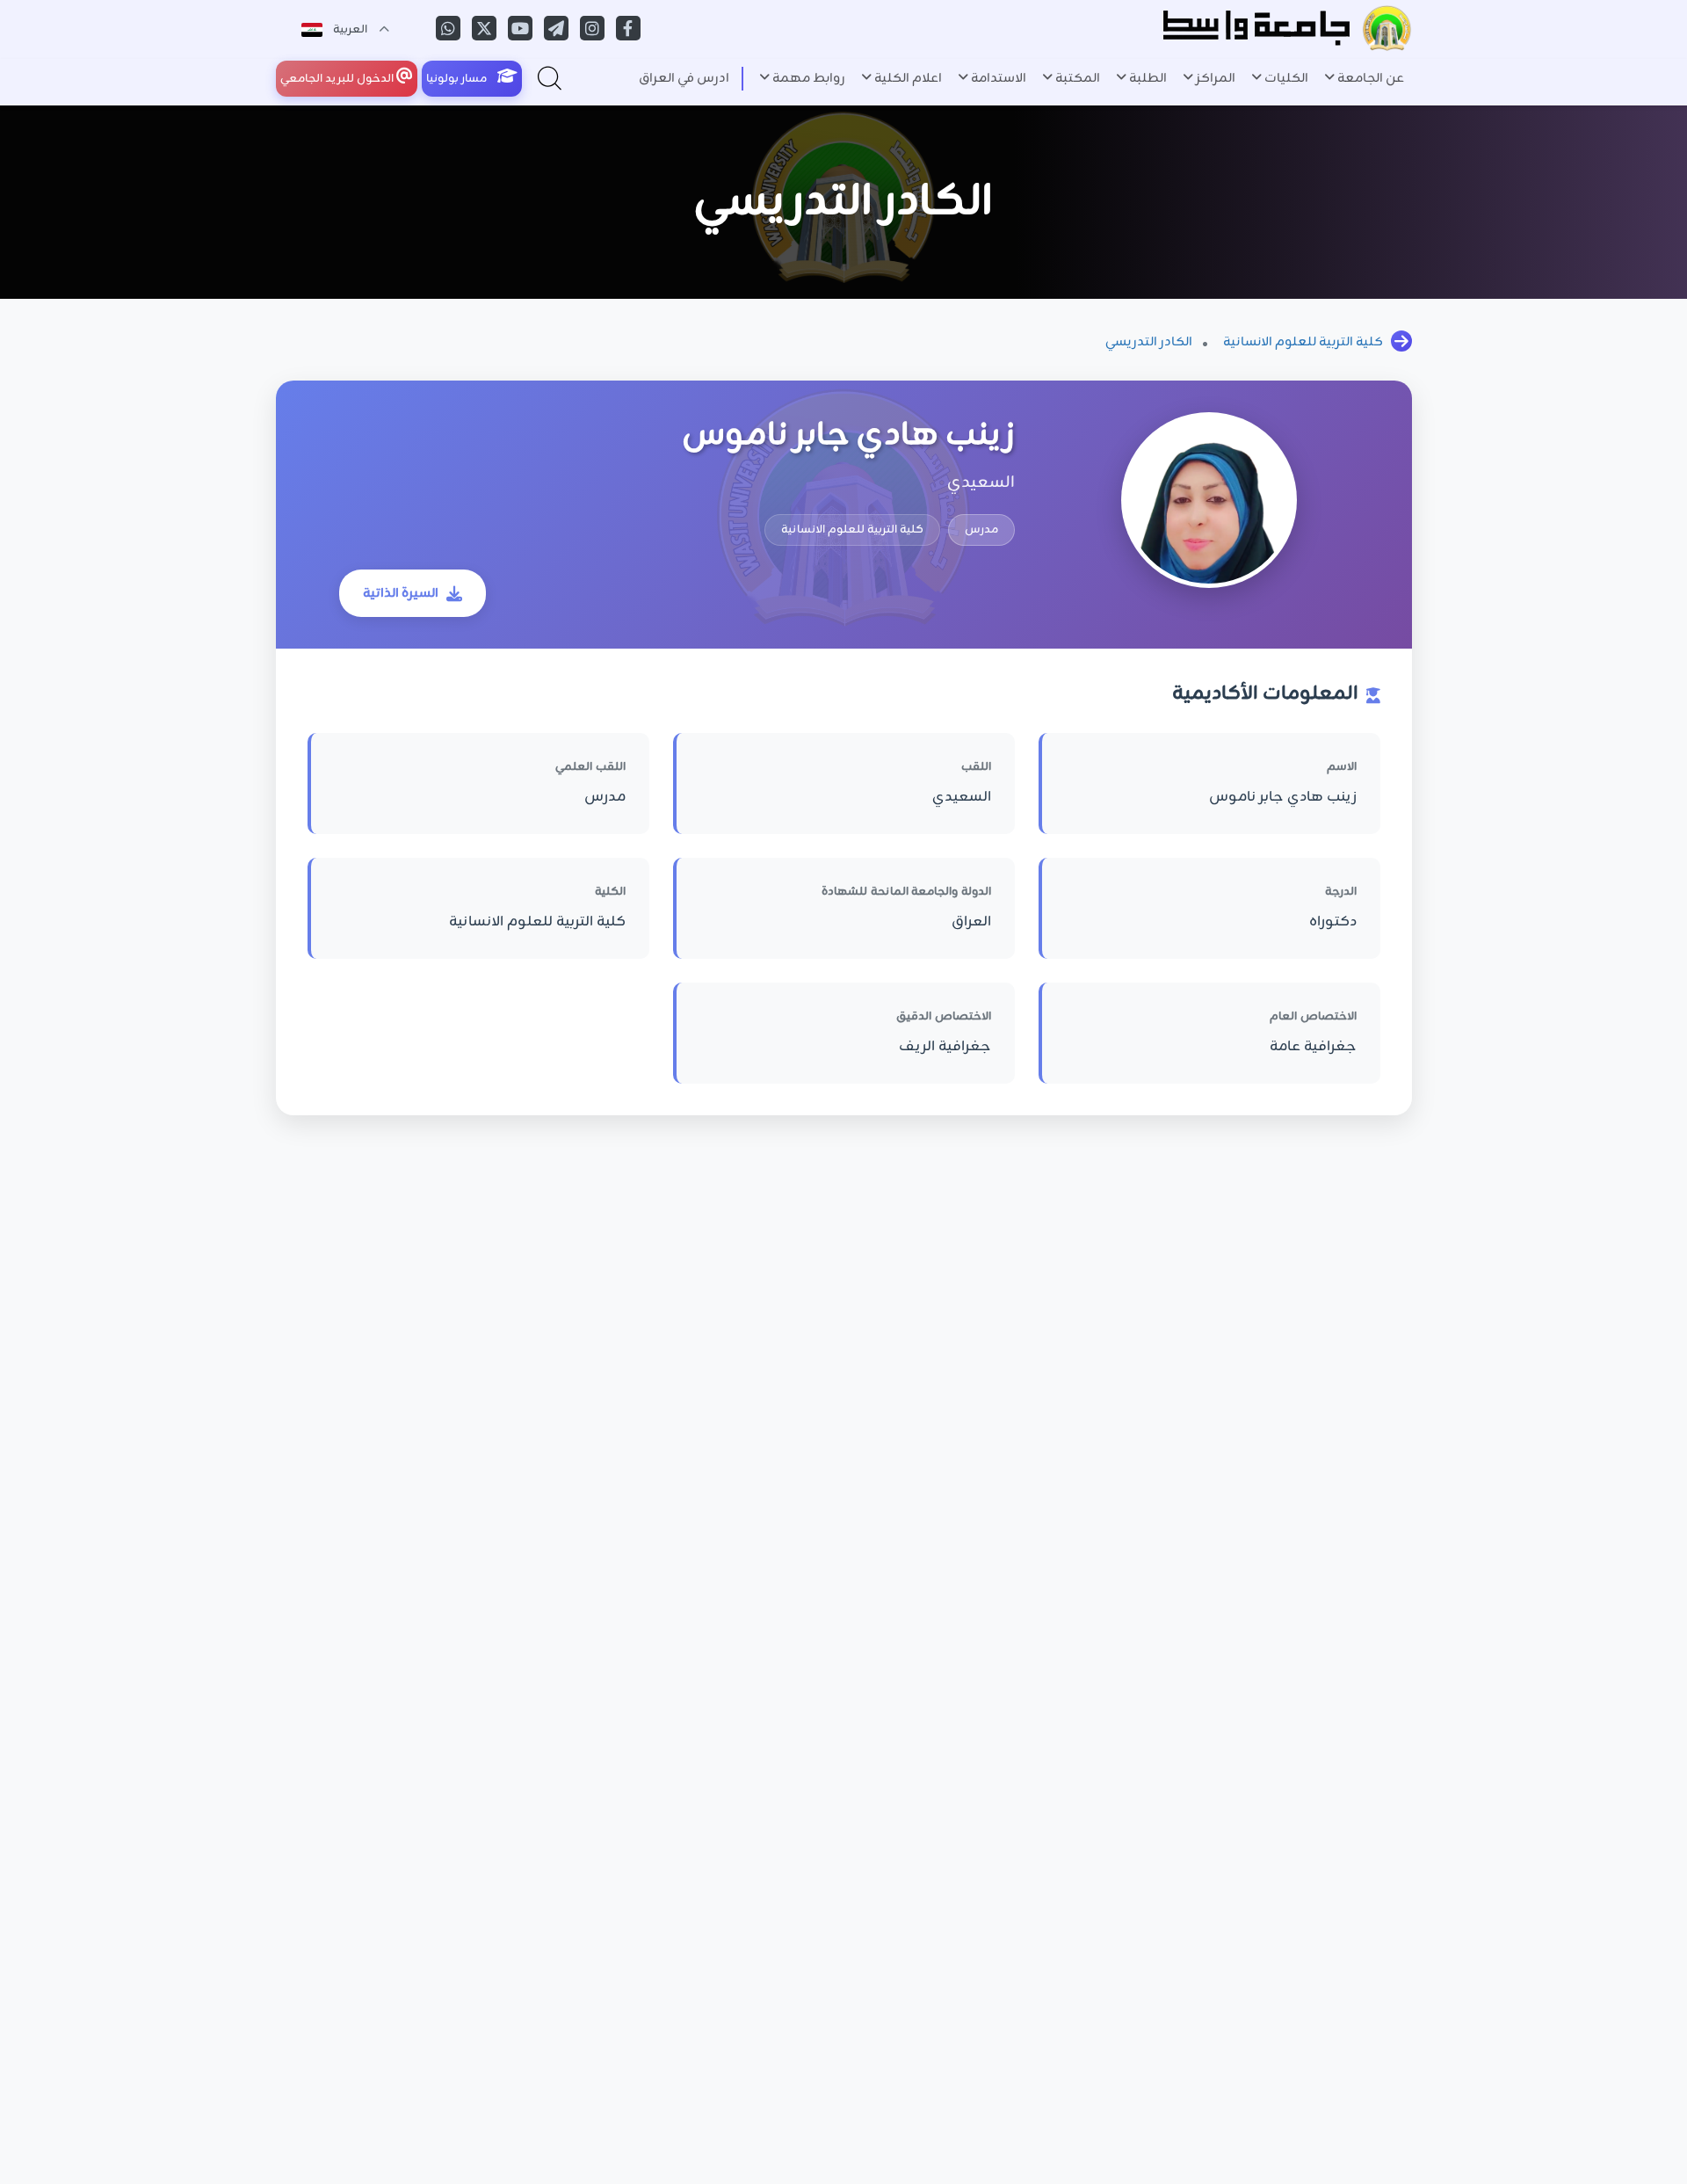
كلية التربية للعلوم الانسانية (1303, 342)
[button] (1364, 79)
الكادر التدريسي (1149, 342)
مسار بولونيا (458, 79)
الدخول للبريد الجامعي (338, 79)
